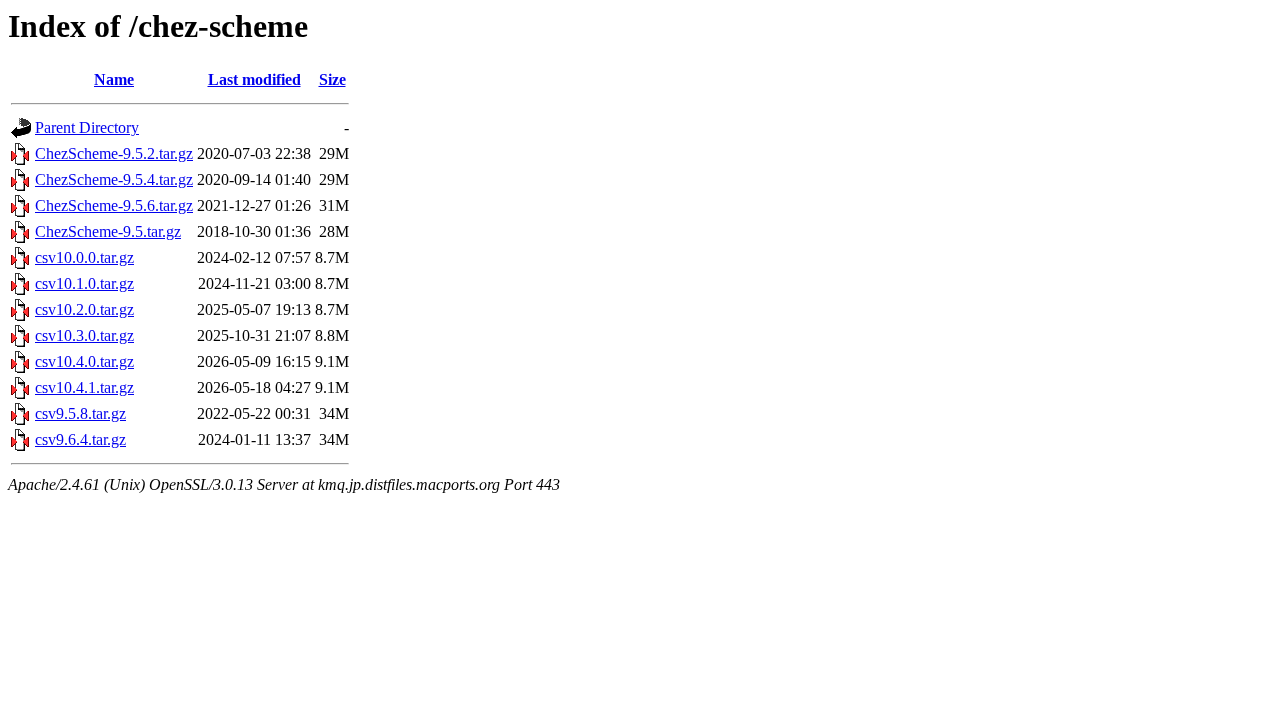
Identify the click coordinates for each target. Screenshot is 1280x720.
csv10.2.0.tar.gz (84, 309)
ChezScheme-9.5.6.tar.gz (114, 205)
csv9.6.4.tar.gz (80, 439)
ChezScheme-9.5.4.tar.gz (114, 179)
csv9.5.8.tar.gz (80, 413)
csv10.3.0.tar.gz (84, 335)
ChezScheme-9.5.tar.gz (108, 231)
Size (332, 79)
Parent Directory (87, 127)
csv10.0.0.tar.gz (84, 257)
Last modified (254, 79)
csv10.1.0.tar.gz (84, 283)
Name (114, 79)
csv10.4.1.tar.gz (84, 387)
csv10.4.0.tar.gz (84, 361)
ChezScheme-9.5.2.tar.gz (114, 153)
